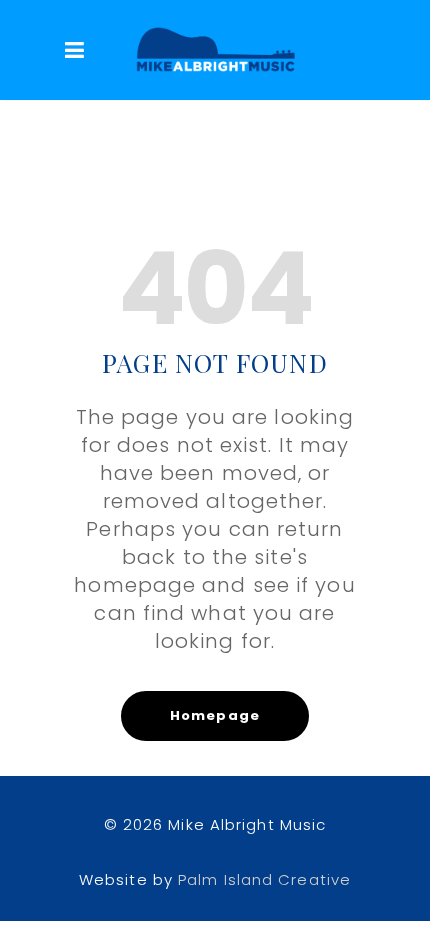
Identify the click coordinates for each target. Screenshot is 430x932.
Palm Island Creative (264, 879)
